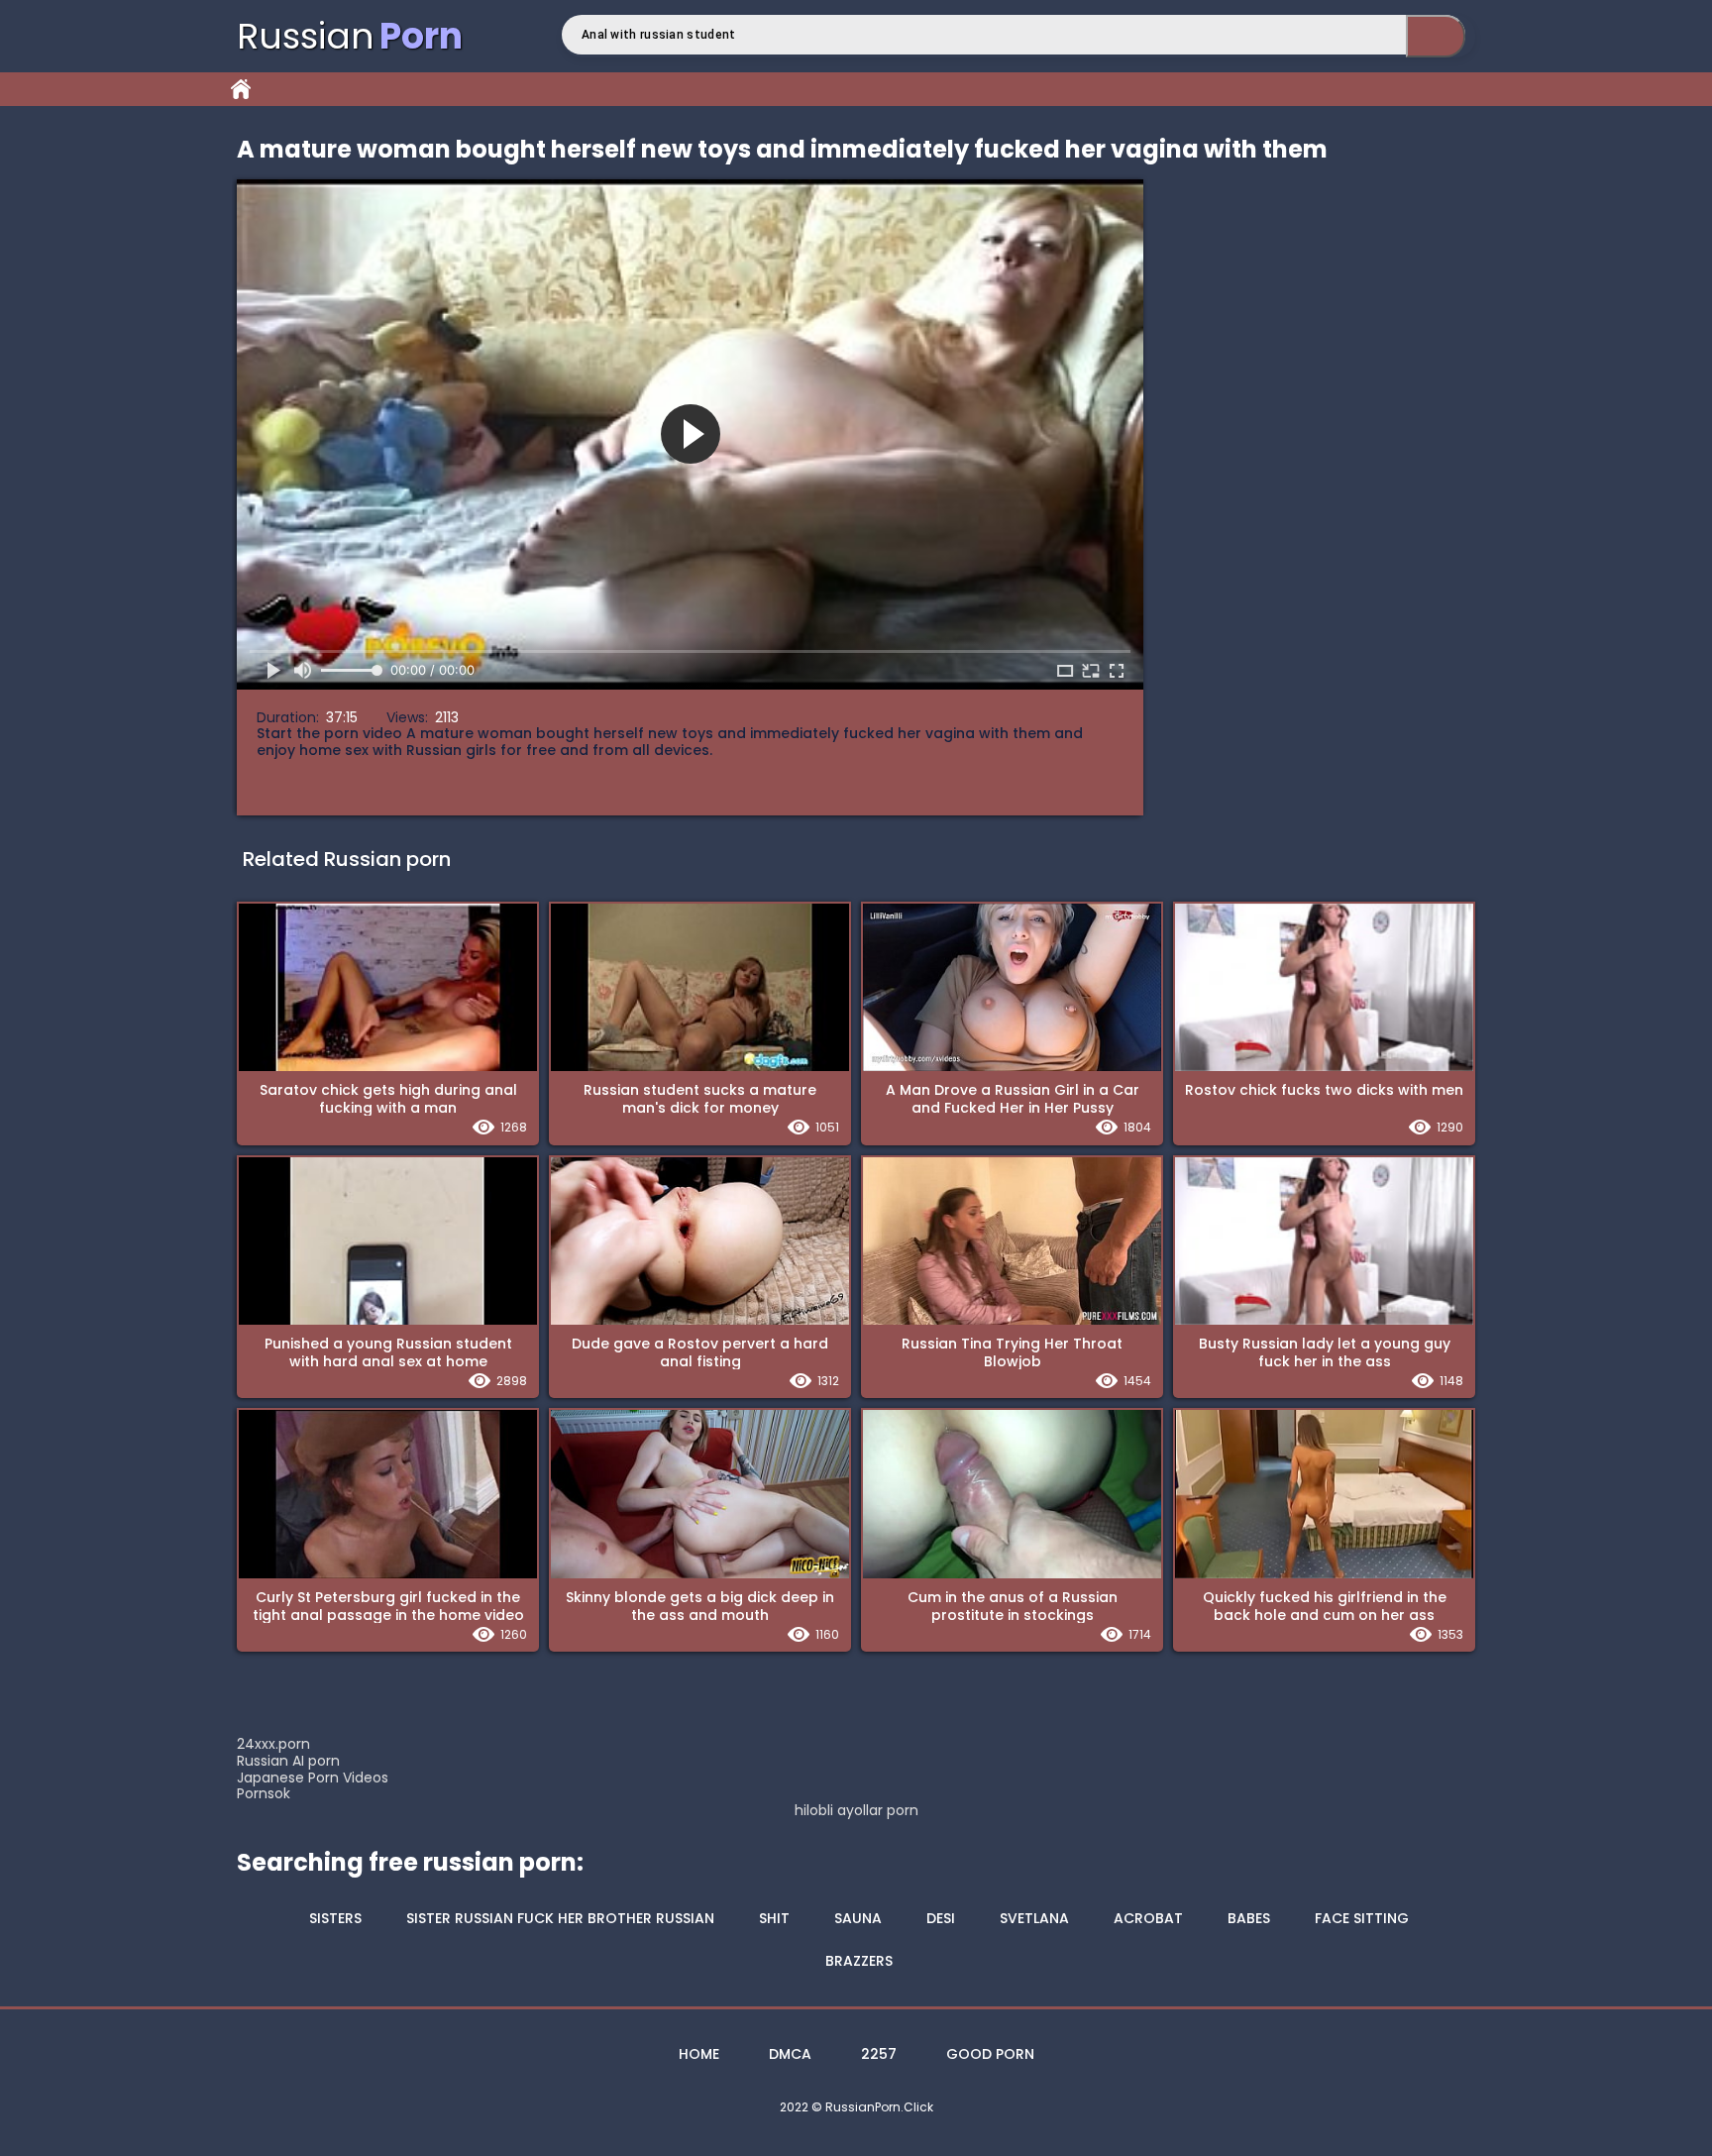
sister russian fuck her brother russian (560, 1918)
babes (1249, 1918)
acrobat (1148, 1918)
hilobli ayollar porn (856, 1811)
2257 (879, 2054)
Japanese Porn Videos (313, 1778)
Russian (350, 36)
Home (241, 89)
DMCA (790, 2054)
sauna (858, 1918)
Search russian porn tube (1436, 36)
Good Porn (990, 2054)
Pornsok (264, 1793)
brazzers (859, 1961)
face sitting (1362, 1918)
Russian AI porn (288, 1761)
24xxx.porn (273, 1744)
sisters (335, 1918)
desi (941, 1918)
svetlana (1034, 1918)
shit (774, 1918)
